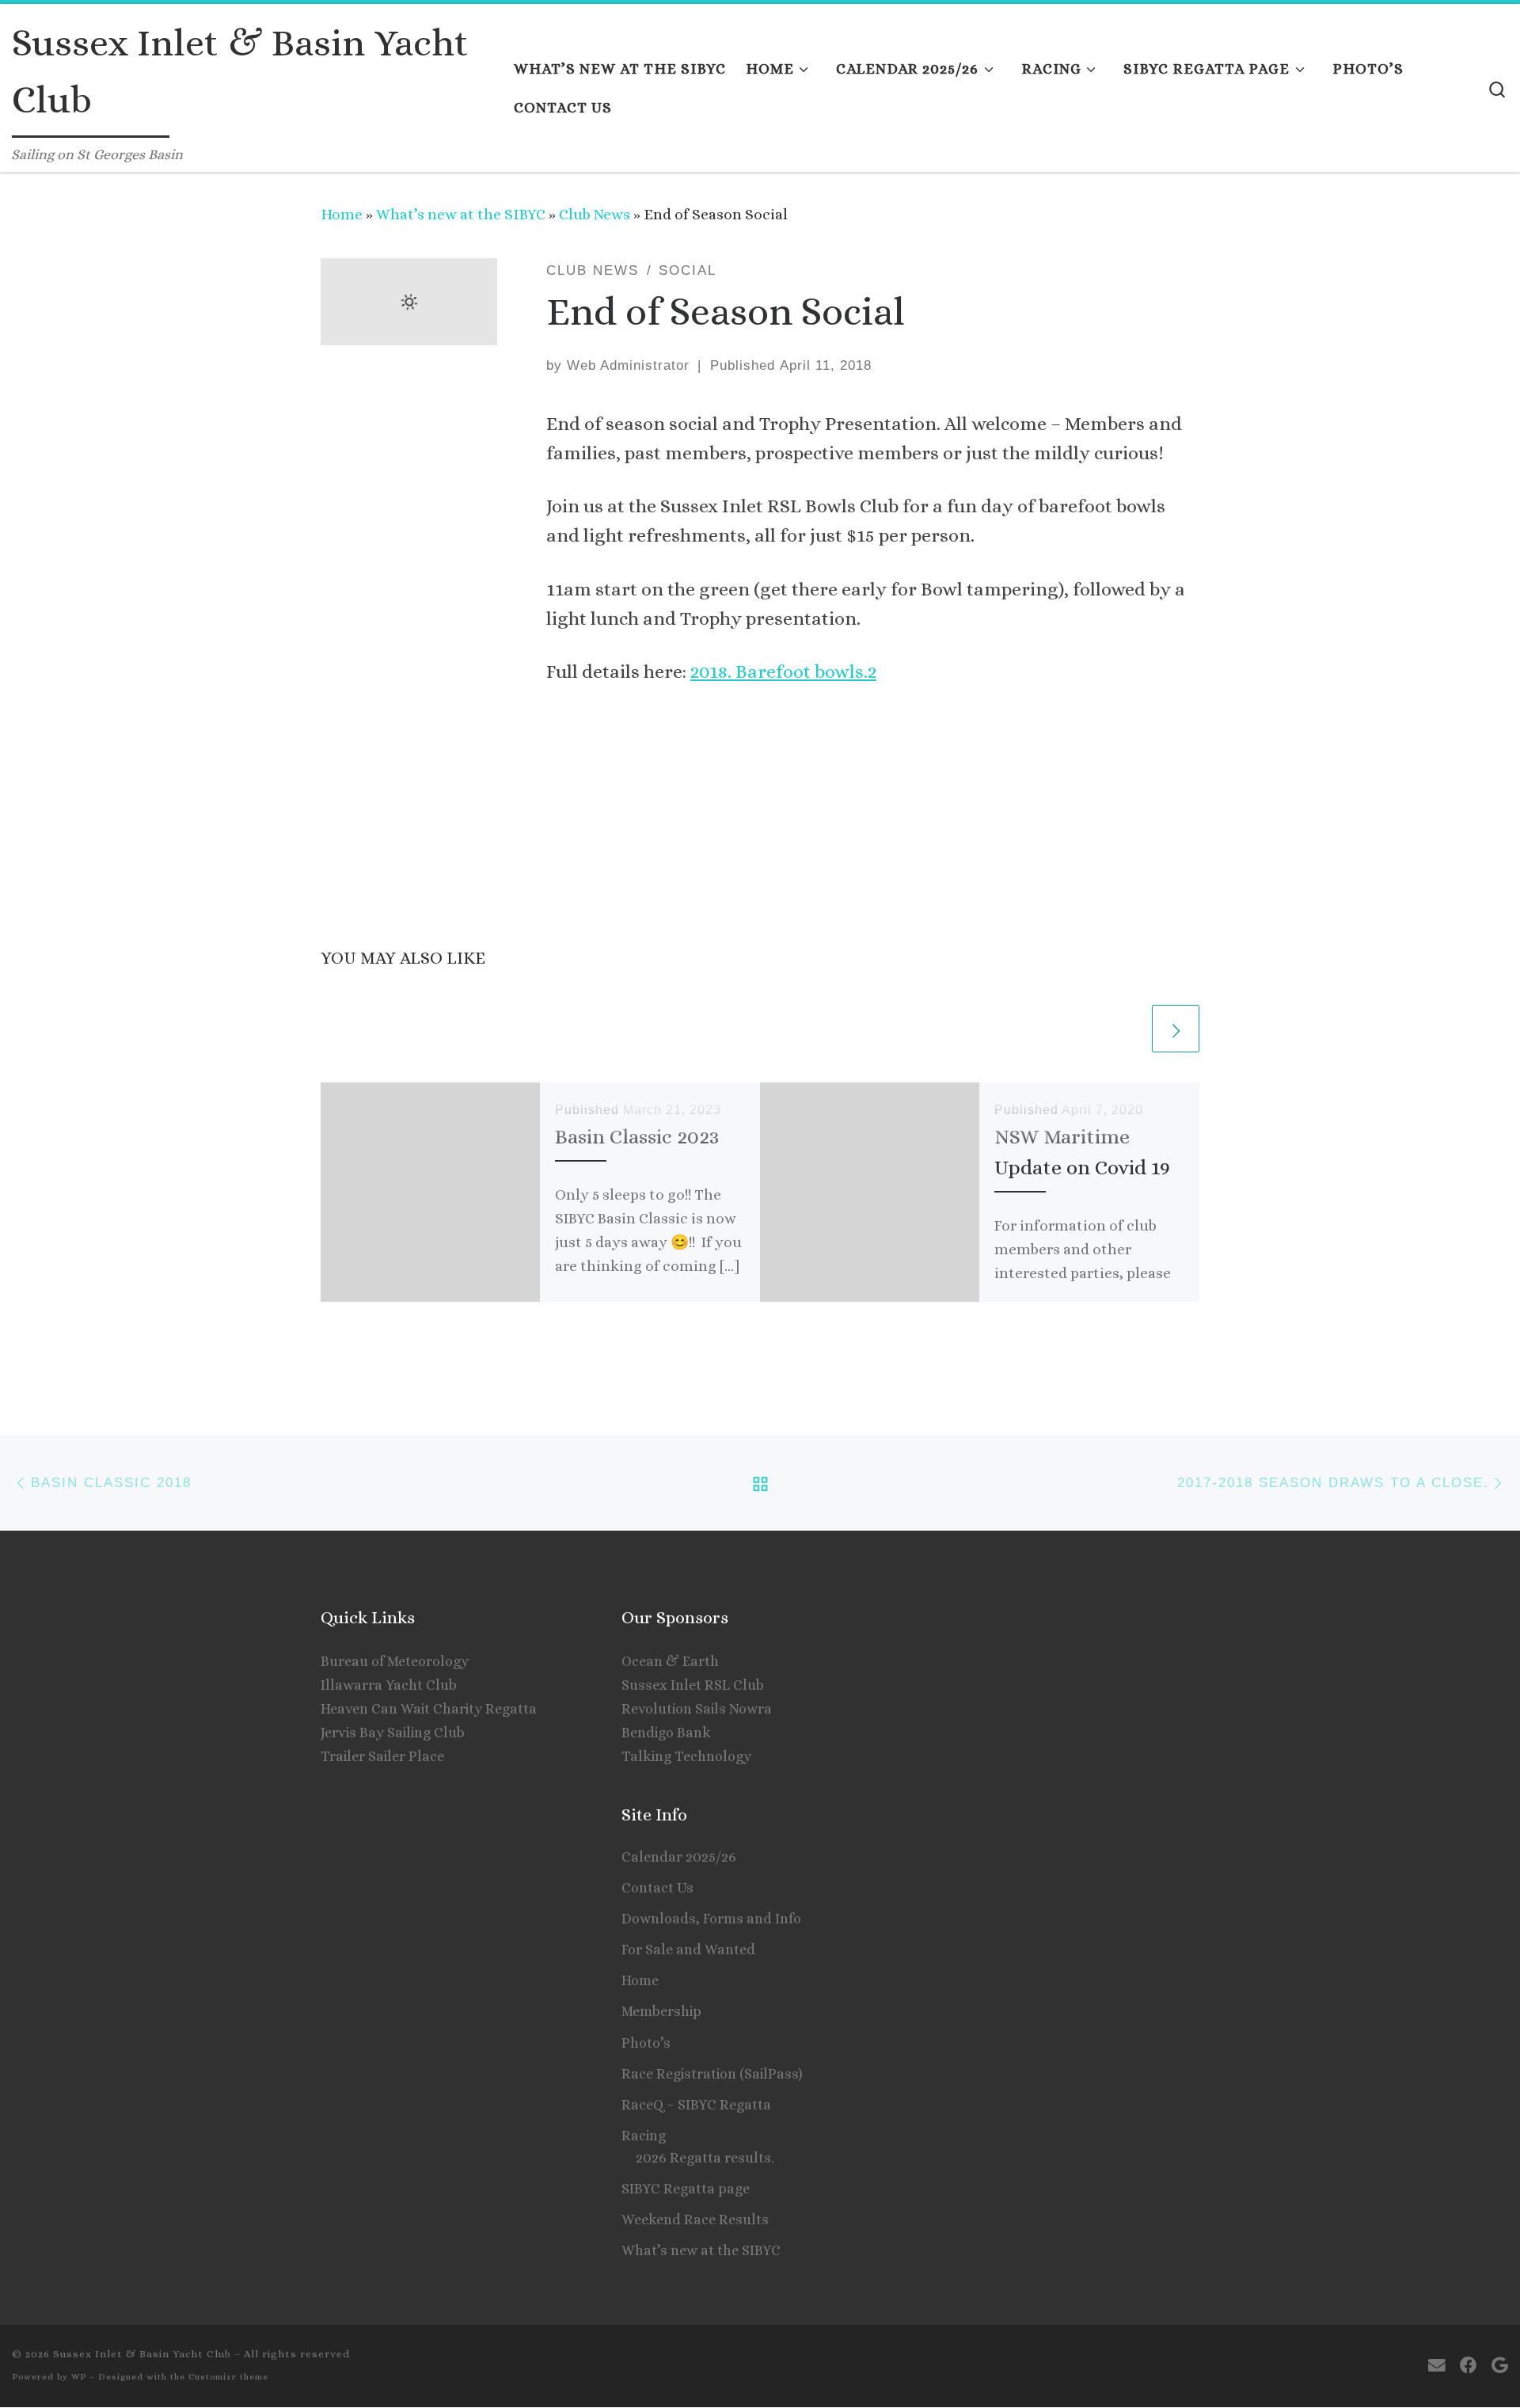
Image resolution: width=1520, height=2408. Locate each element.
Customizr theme (228, 2377)
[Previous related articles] (1125, 1029)
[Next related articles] (1176, 1029)
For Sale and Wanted (688, 1950)
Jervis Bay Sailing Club (393, 1733)
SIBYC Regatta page (686, 2189)
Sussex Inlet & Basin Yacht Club (142, 2354)
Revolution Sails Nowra (697, 1709)
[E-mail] (1437, 2366)
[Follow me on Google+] (1500, 2366)
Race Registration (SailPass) (712, 2074)
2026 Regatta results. (705, 2158)
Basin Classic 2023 (637, 1136)
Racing (644, 2136)
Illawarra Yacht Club (389, 1685)
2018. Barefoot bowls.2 (783, 671)
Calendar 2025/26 (679, 1857)
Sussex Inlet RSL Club (693, 1685)
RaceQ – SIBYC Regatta (696, 2105)
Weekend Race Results (695, 2220)
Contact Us (657, 1888)
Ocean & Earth (670, 1661)
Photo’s (646, 2043)
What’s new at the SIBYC (461, 214)
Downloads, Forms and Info (711, 1919)
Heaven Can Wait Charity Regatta (429, 1709)
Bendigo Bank (666, 1733)
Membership (661, 2011)
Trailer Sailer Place (382, 1756)
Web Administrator (628, 365)
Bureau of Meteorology (395, 1661)
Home (342, 214)
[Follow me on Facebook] (1469, 2366)
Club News (595, 214)
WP (79, 2377)
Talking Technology (686, 1756)
